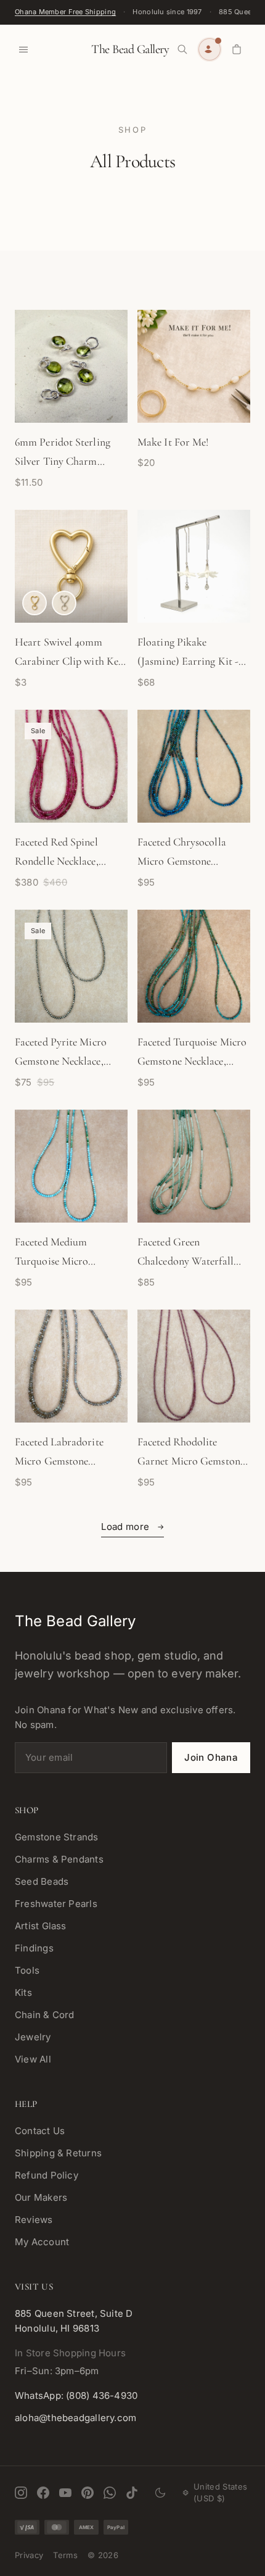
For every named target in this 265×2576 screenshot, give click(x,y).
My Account (42, 2242)
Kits (23, 1992)
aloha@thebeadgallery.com (75, 2418)
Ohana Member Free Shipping (65, 12)
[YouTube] (65, 2493)
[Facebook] (43, 2493)
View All (33, 2059)
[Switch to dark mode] (160, 2493)
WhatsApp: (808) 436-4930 (76, 2395)
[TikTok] (132, 2493)
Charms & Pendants (59, 1859)
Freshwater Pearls (56, 1904)
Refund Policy (47, 2175)
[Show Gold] (35, 603)
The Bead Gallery (130, 49)
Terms (65, 2555)
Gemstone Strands (57, 1837)
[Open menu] (23, 49)
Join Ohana (211, 1757)
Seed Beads (42, 1881)
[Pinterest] (88, 2493)
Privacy (29, 2555)
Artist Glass (41, 1926)
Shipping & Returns (58, 2153)
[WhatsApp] (110, 2493)
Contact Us (40, 2131)
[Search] (182, 49)
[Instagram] (21, 2493)
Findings (34, 1948)
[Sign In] (210, 49)
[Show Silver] (64, 603)
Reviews (34, 2220)
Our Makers (41, 2197)
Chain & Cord (45, 2015)
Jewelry (33, 2037)
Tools (27, 1970)
